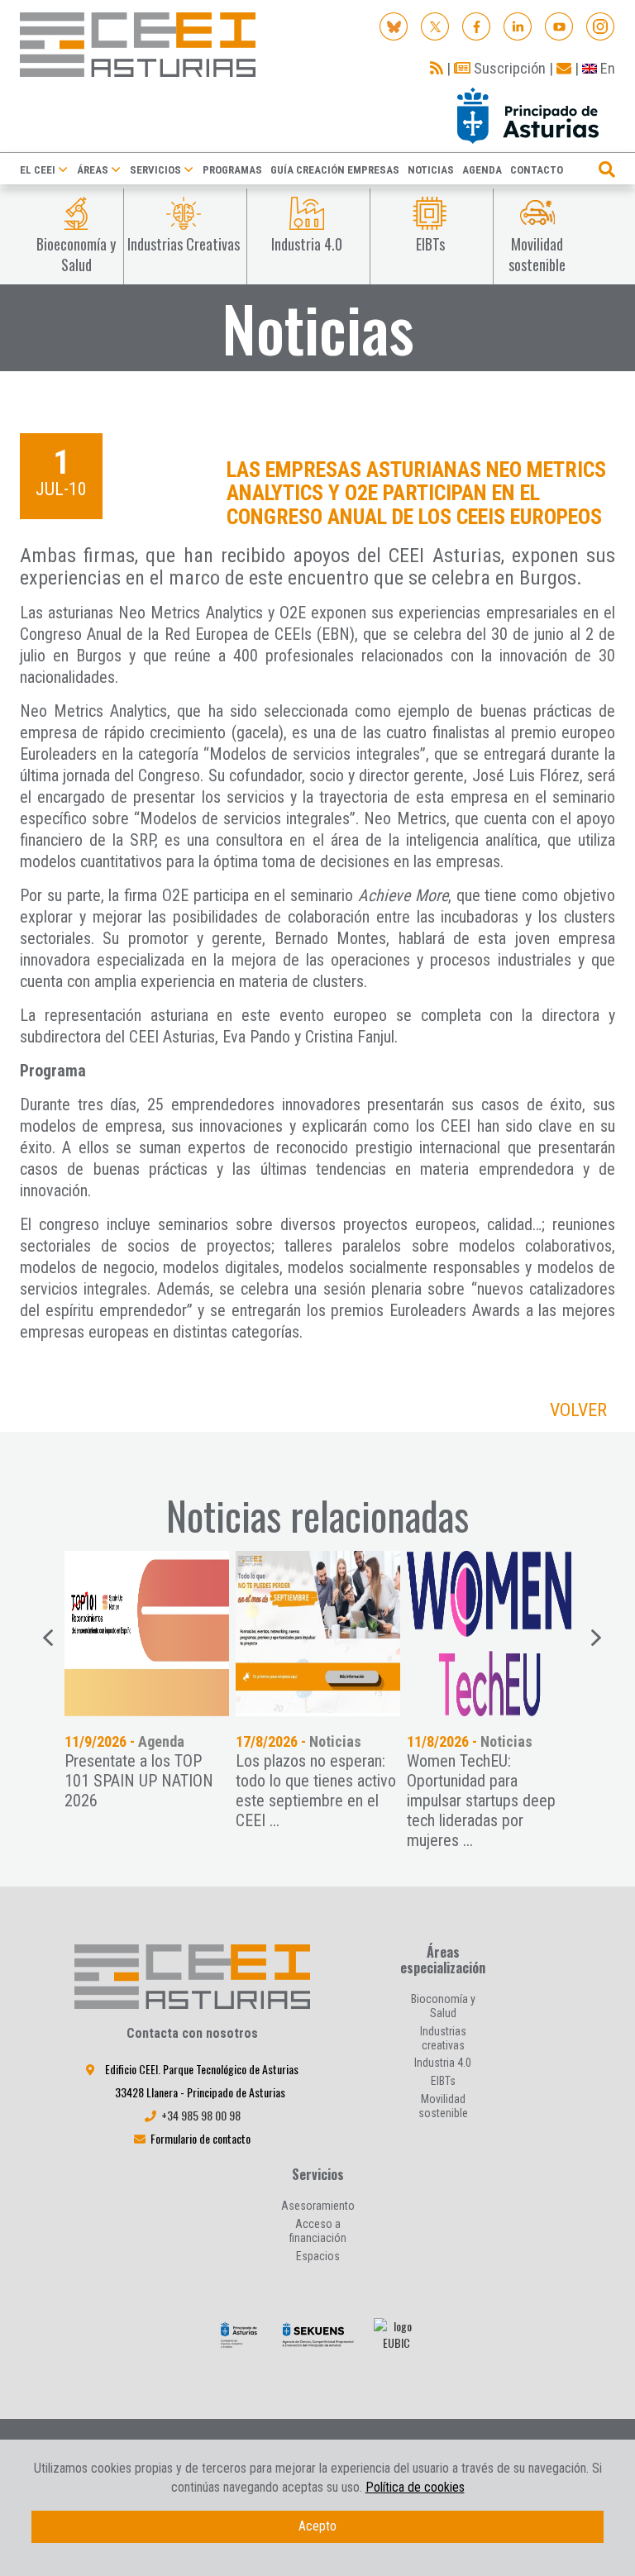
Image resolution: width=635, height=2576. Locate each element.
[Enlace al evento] (318, 1634)
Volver (578, 1410)
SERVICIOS (155, 170)
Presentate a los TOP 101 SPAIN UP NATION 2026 (139, 1781)
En (606, 68)
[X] (435, 25)
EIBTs (443, 2081)
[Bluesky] (394, 25)
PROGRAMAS (232, 170)
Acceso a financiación (318, 2231)
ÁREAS (93, 170)
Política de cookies (415, 2487)
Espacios (318, 2256)
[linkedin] (518, 25)
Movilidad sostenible (443, 2106)
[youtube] (559, 25)
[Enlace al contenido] (147, 1634)
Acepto (317, 2526)
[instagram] (601, 25)
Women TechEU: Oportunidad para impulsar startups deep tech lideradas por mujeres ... (481, 1801)
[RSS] (437, 68)
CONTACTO (537, 170)
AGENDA (482, 170)
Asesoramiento (318, 2206)
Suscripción (508, 68)
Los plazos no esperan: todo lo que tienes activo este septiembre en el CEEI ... (316, 1791)
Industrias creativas (443, 2038)
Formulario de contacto (201, 2138)
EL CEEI (38, 170)
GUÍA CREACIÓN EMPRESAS (335, 170)
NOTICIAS (431, 170)
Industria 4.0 (443, 2063)
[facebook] (477, 25)
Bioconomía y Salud (443, 2006)
